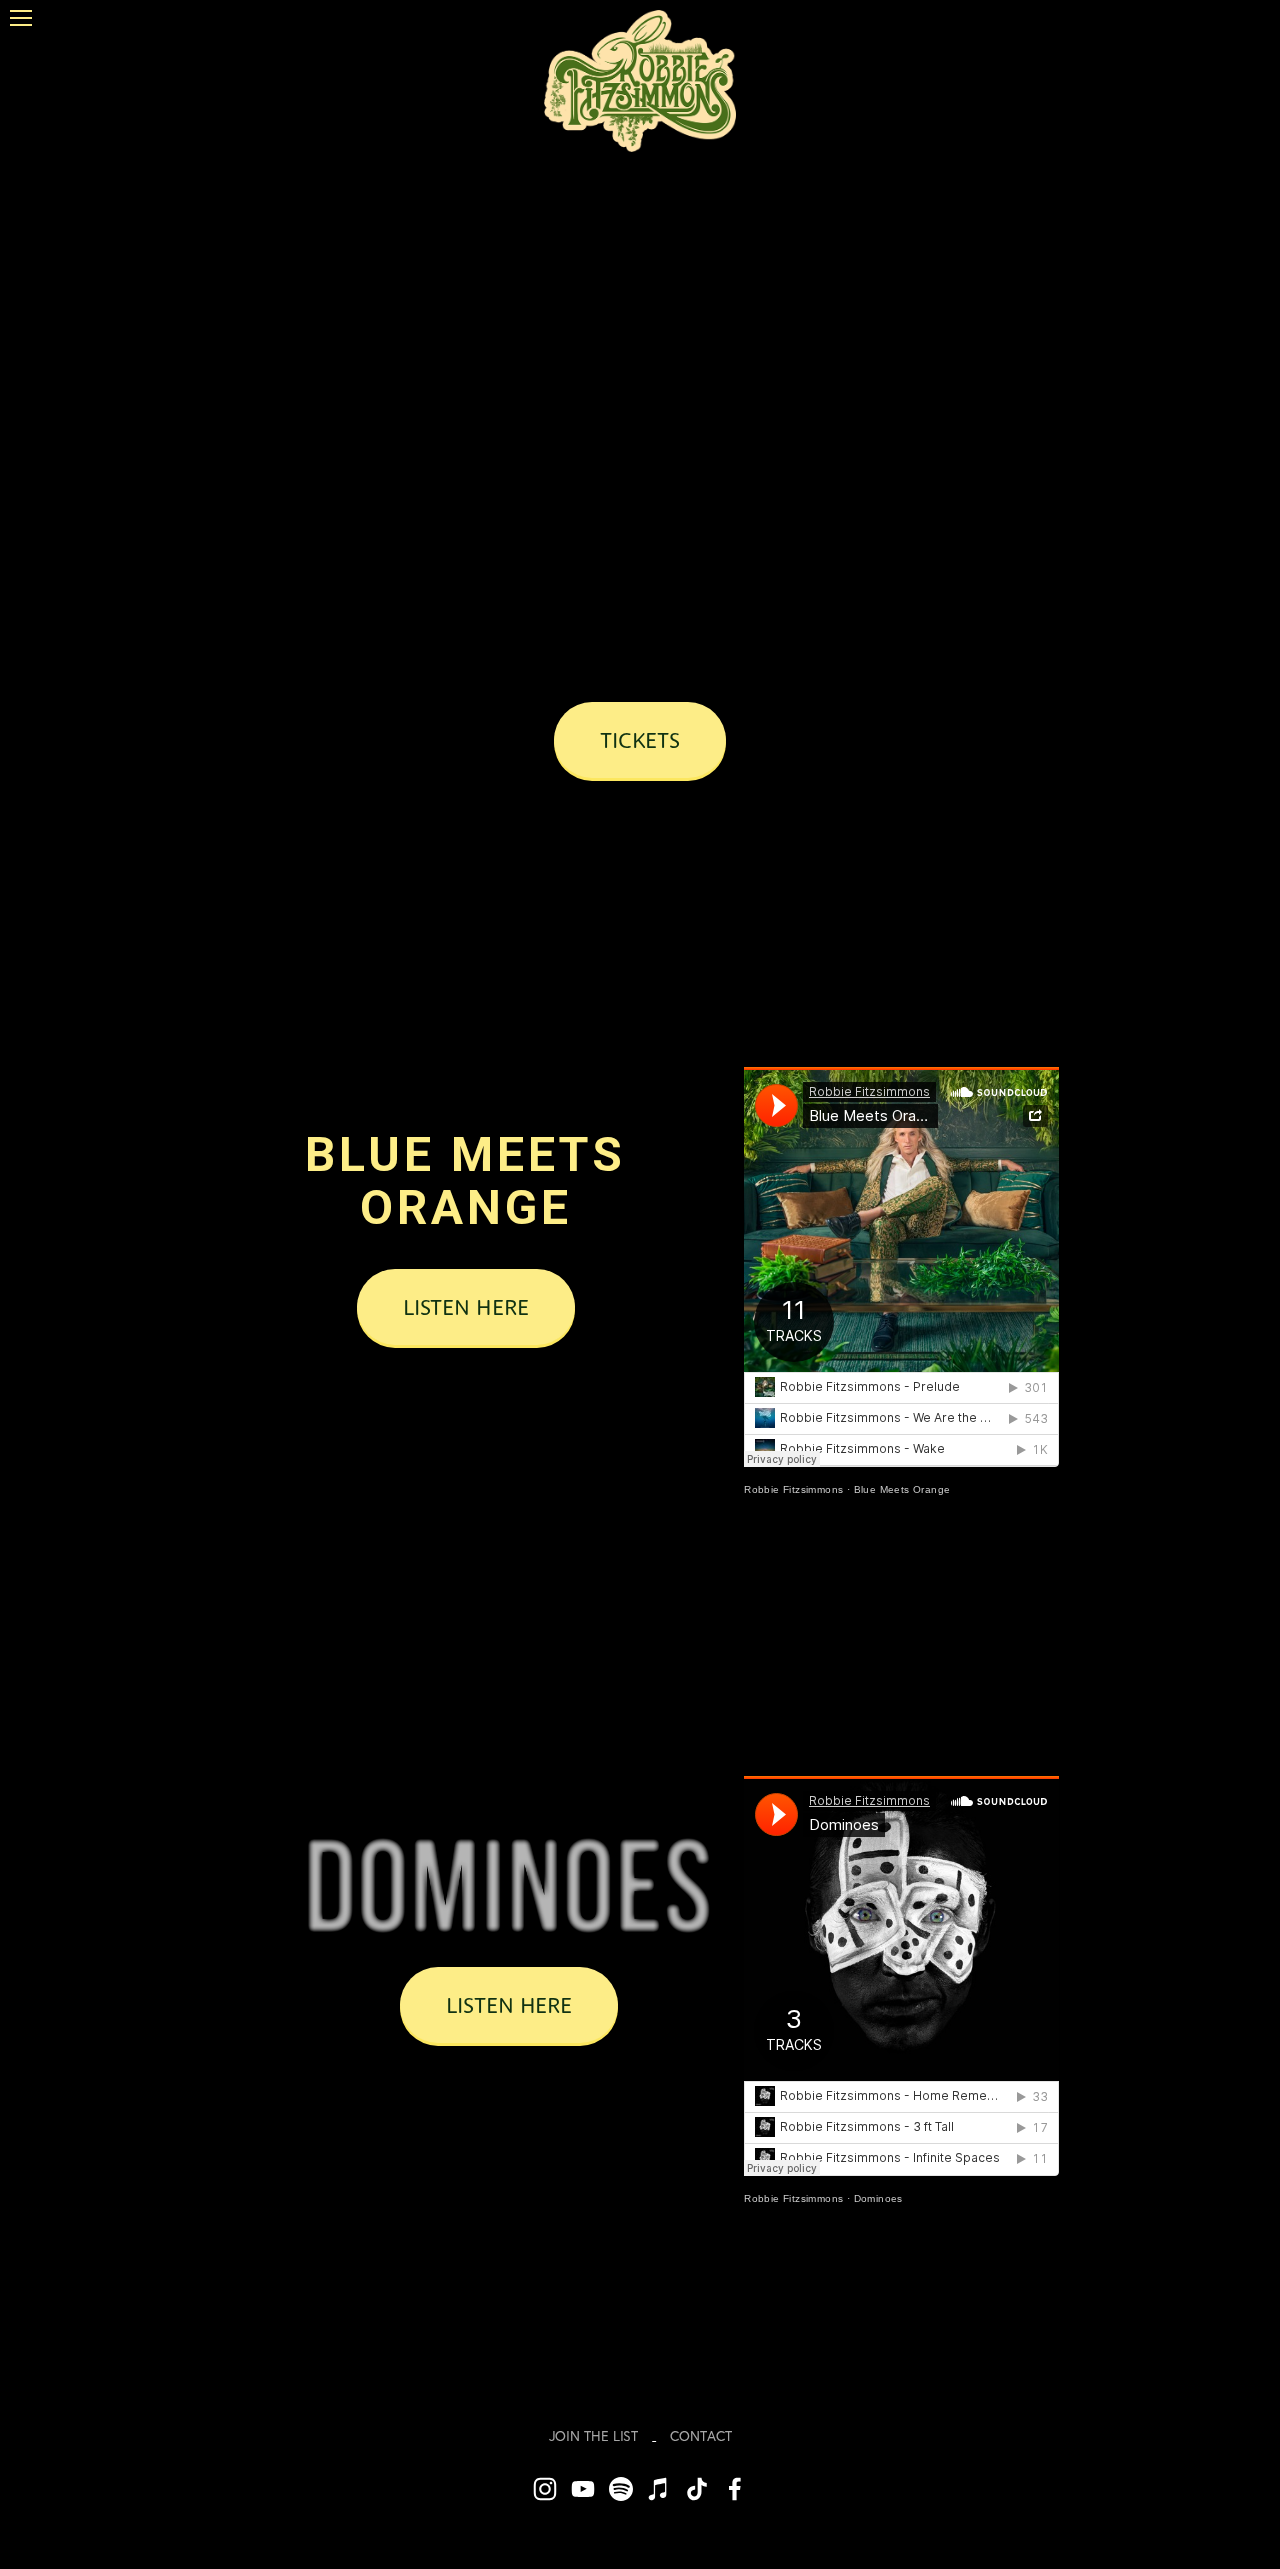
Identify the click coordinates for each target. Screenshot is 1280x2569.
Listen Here (466, 1307)
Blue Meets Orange (902, 1489)
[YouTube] (583, 2489)
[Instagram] (545, 2489)
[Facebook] (735, 2489)
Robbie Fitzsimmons (793, 1489)
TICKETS (640, 740)
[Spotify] (621, 2489)
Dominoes (878, 2198)
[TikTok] (697, 2489)
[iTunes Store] (659, 2489)
